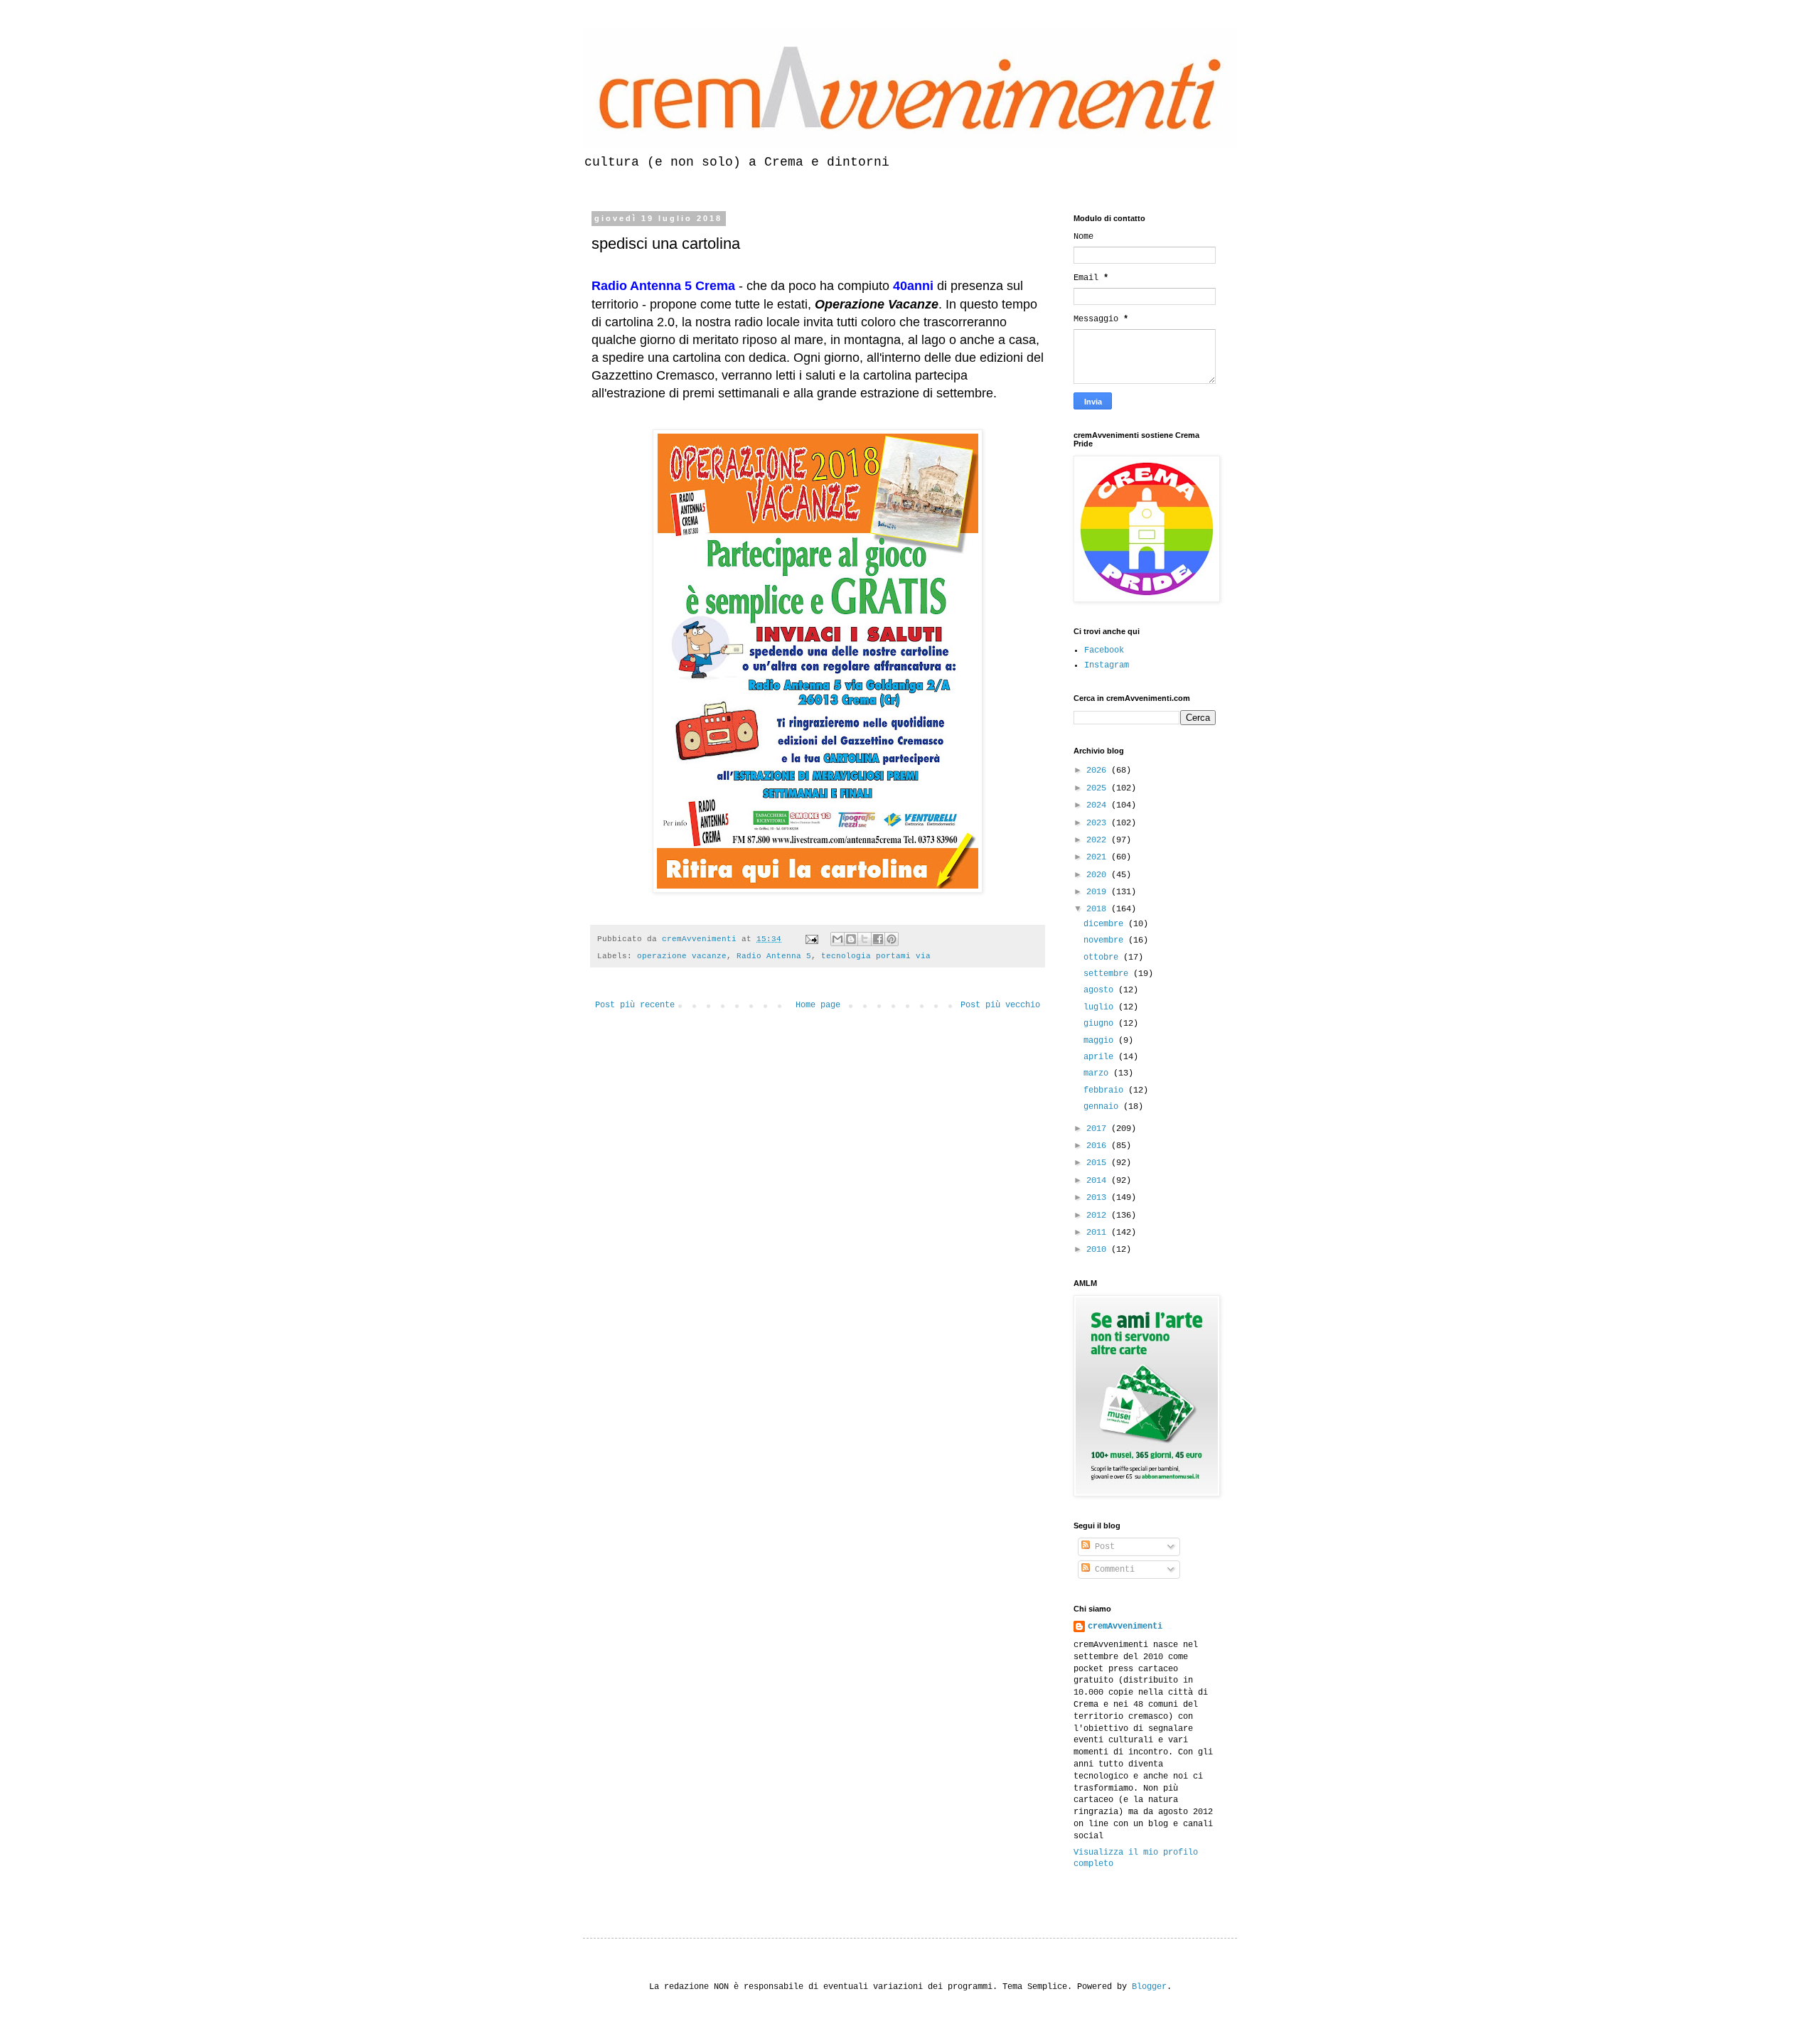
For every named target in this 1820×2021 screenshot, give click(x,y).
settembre (1108, 974)
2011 (1099, 1233)
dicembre (1106, 924)
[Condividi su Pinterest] (892, 939)
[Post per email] (813, 939)
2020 (1099, 875)
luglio (1101, 1007)
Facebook (1104, 650)
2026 (1099, 771)
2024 (1099, 805)
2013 (1099, 1198)
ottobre (1103, 958)
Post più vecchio (1000, 1005)
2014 (1099, 1181)
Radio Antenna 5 (774, 956)
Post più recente (635, 1005)
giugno (1101, 1024)
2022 (1099, 840)
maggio (1101, 1041)
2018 (1099, 909)
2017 (1099, 1129)
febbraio (1106, 1090)
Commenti (1112, 1570)
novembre (1106, 940)
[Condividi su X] (864, 939)
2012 (1099, 1216)
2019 (1099, 892)
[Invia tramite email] (837, 939)
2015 (1099, 1163)
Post (1102, 1547)
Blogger (1149, 1987)
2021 (1099, 857)
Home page (818, 1005)
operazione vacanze (682, 956)
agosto (1101, 990)
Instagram (1107, 665)
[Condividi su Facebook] (878, 939)
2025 (1099, 788)
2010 (1099, 1250)
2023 (1099, 823)
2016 (1099, 1146)
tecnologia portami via (876, 956)
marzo (1098, 1073)
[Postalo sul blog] (851, 939)
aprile (1101, 1057)
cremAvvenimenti (1125, 1626)
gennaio (1103, 1107)
